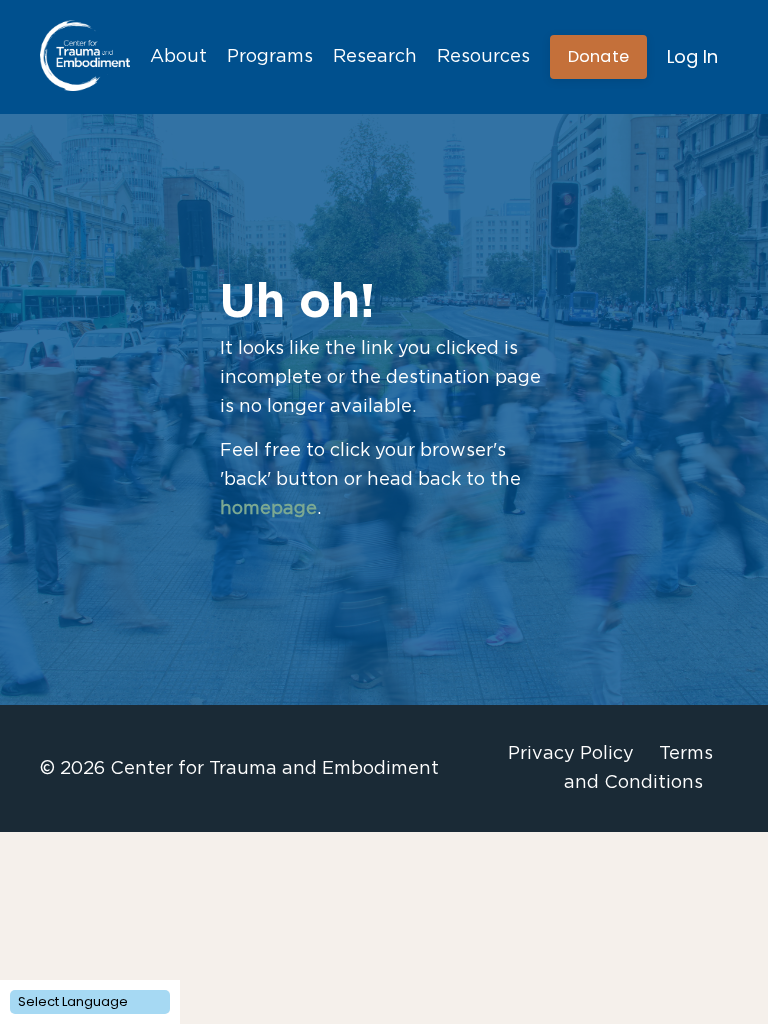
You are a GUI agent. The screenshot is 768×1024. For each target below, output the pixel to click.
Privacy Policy (571, 754)
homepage (268, 509)
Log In (692, 56)
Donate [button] (599, 56)
